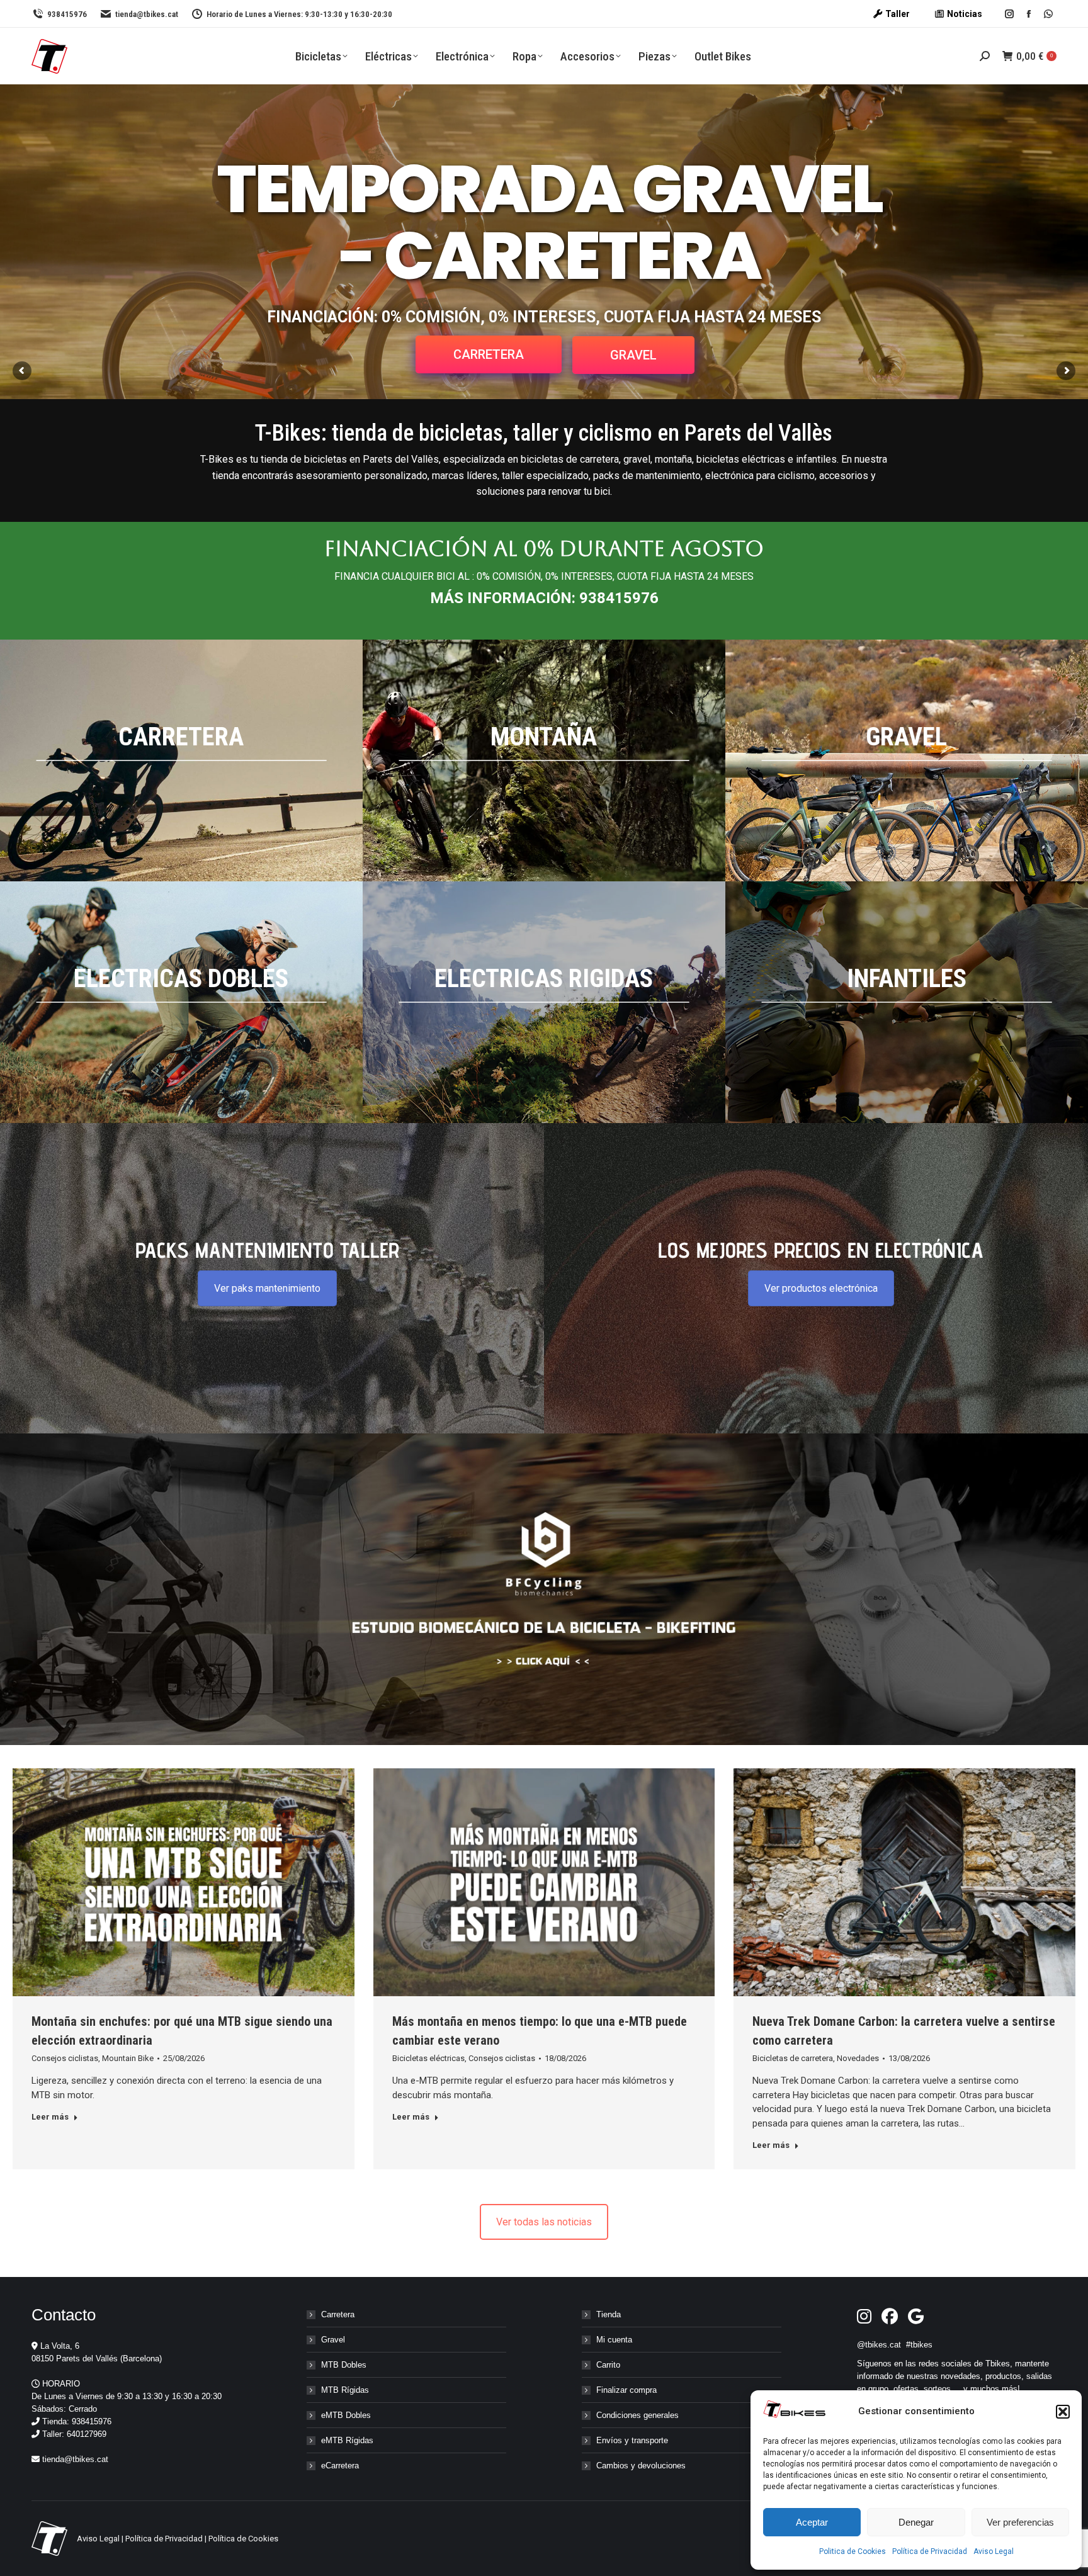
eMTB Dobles (346, 2415)
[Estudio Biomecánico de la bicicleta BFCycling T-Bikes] (544, 1589)
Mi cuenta (614, 2340)
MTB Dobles (344, 2365)
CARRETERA (489, 354)
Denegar (916, 2522)
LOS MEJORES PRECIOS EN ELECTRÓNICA (821, 1250)
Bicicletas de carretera (793, 2058)
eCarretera (340, 2466)
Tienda (609, 2314)
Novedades (858, 2058)
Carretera (338, 2314)
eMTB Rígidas (347, 2440)
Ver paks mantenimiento (267, 1288)
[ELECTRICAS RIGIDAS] (544, 1002)
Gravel (333, 2340)
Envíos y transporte (632, 2440)
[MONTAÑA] (544, 760)
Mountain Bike (128, 2058)
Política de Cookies (243, 2539)
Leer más (50, 2117)
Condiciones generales (637, 2415)
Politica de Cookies (853, 2551)
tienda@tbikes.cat (147, 14)
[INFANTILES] (907, 1002)
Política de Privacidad (930, 2551)
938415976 (67, 14)
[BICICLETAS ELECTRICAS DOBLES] (181, 1002)
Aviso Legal (994, 2551)
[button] (1063, 2412)
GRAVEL (633, 355)
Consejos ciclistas (65, 2058)
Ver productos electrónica (821, 1288)
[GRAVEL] (907, 760)
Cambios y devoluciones (641, 2466)
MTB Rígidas (345, 2390)
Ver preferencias (1020, 2522)
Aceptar (812, 2522)
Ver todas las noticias (544, 2222)
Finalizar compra (626, 2390)
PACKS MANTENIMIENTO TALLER (267, 1250)
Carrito (608, 2365)
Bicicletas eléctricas (428, 2058)
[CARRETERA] (181, 760)
